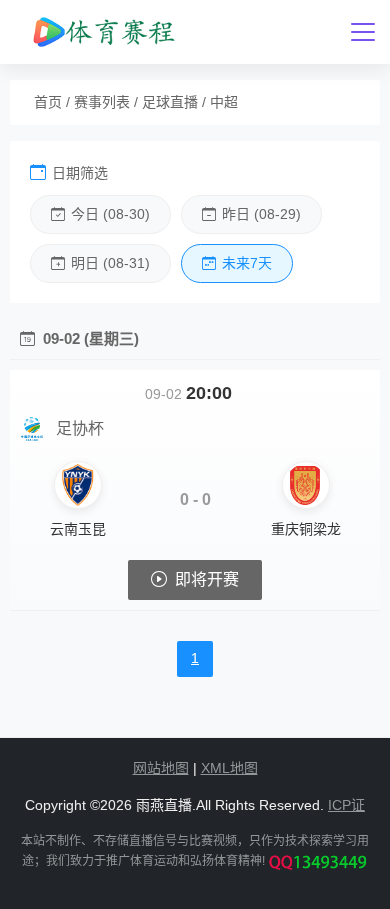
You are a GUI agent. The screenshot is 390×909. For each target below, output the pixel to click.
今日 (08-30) (110, 214)
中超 (224, 102)
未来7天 (247, 263)
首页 (48, 102)
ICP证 (346, 805)
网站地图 (161, 768)
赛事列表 (102, 102)
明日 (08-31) (110, 263)
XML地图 (229, 768)
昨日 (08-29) (261, 214)
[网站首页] (102, 32)
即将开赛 (207, 579)
